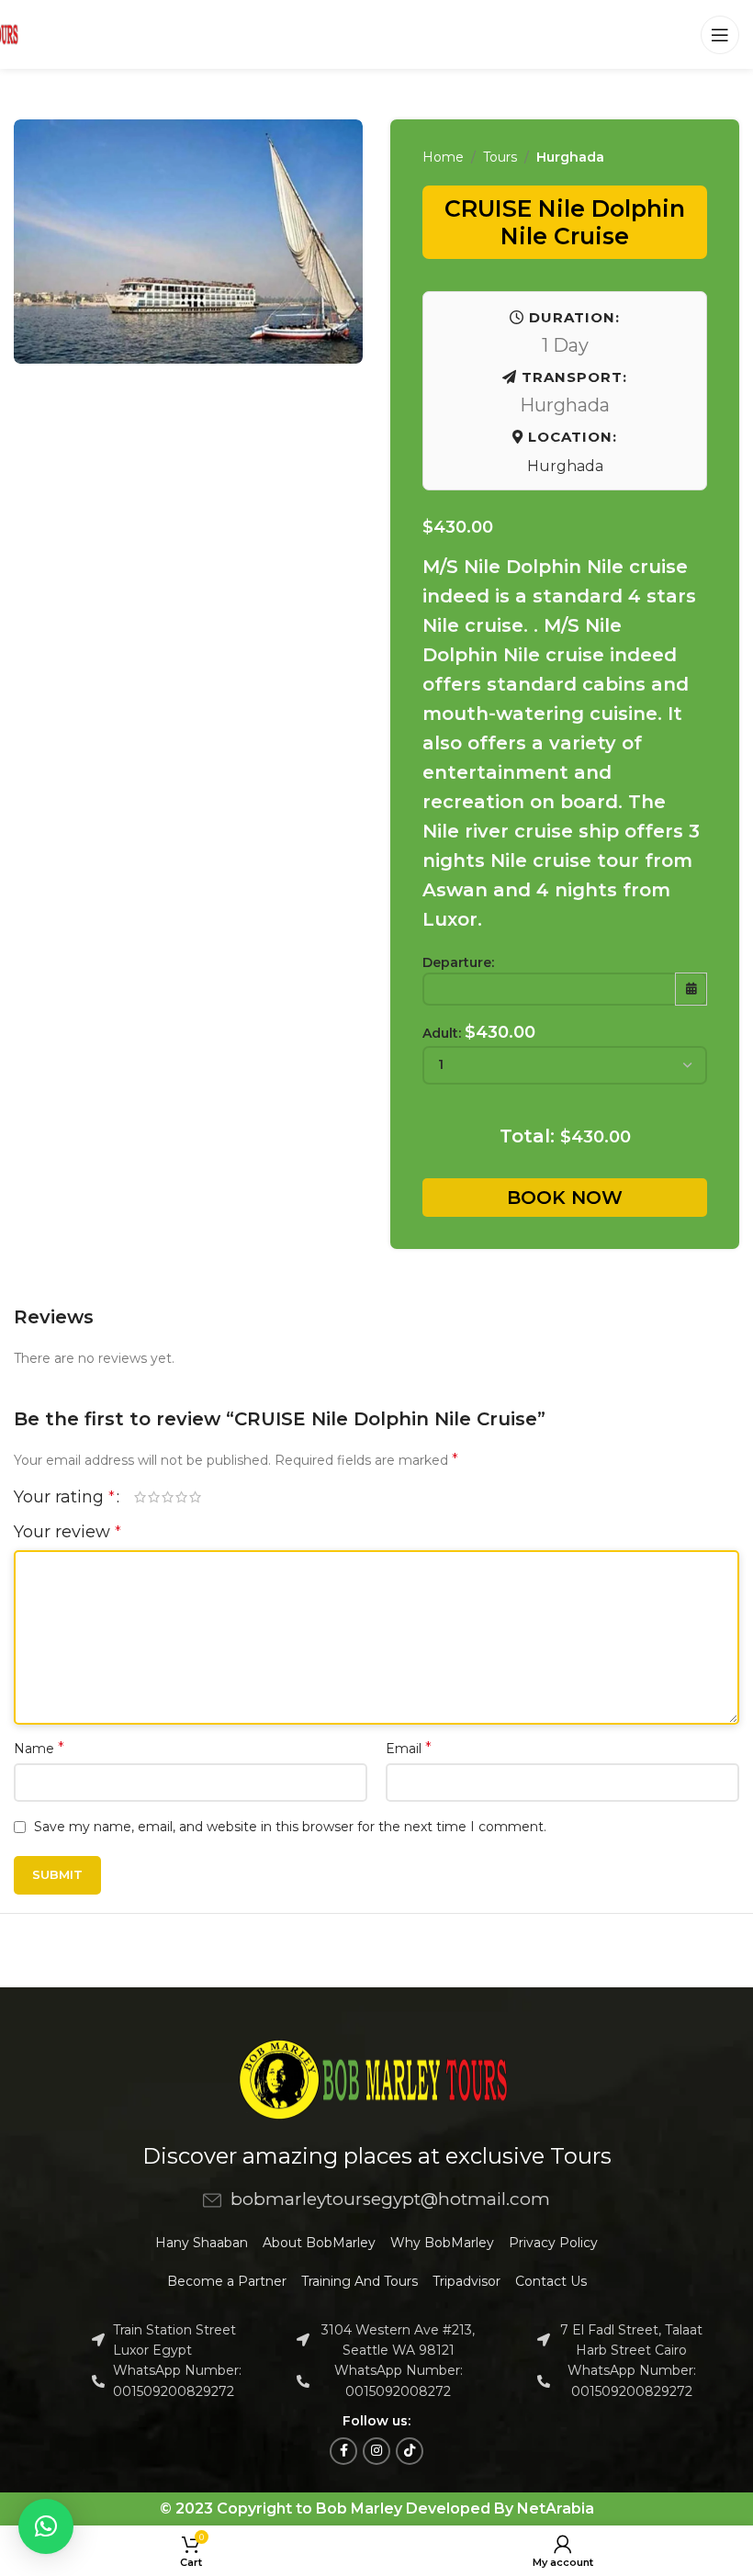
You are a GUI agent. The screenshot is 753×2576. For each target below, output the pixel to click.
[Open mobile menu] (720, 35)
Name (39, 1748)
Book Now (565, 1198)
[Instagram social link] (376, 2451)
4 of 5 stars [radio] (181, 1497)
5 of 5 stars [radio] (195, 1497)
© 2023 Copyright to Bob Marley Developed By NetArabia (377, 2509)
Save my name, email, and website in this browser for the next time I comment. (290, 1827)
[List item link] (376, 2199)
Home (443, 157)
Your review (67, 1532)
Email (409, 1748)
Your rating (64, 1497)
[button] (46, 2526)
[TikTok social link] (410, 2451)
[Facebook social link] (343, 2451)
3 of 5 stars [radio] (168, 1497)
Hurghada (570, 157)
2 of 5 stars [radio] (154, 1497)
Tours (500, 157)
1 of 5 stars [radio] (140, 1497)
